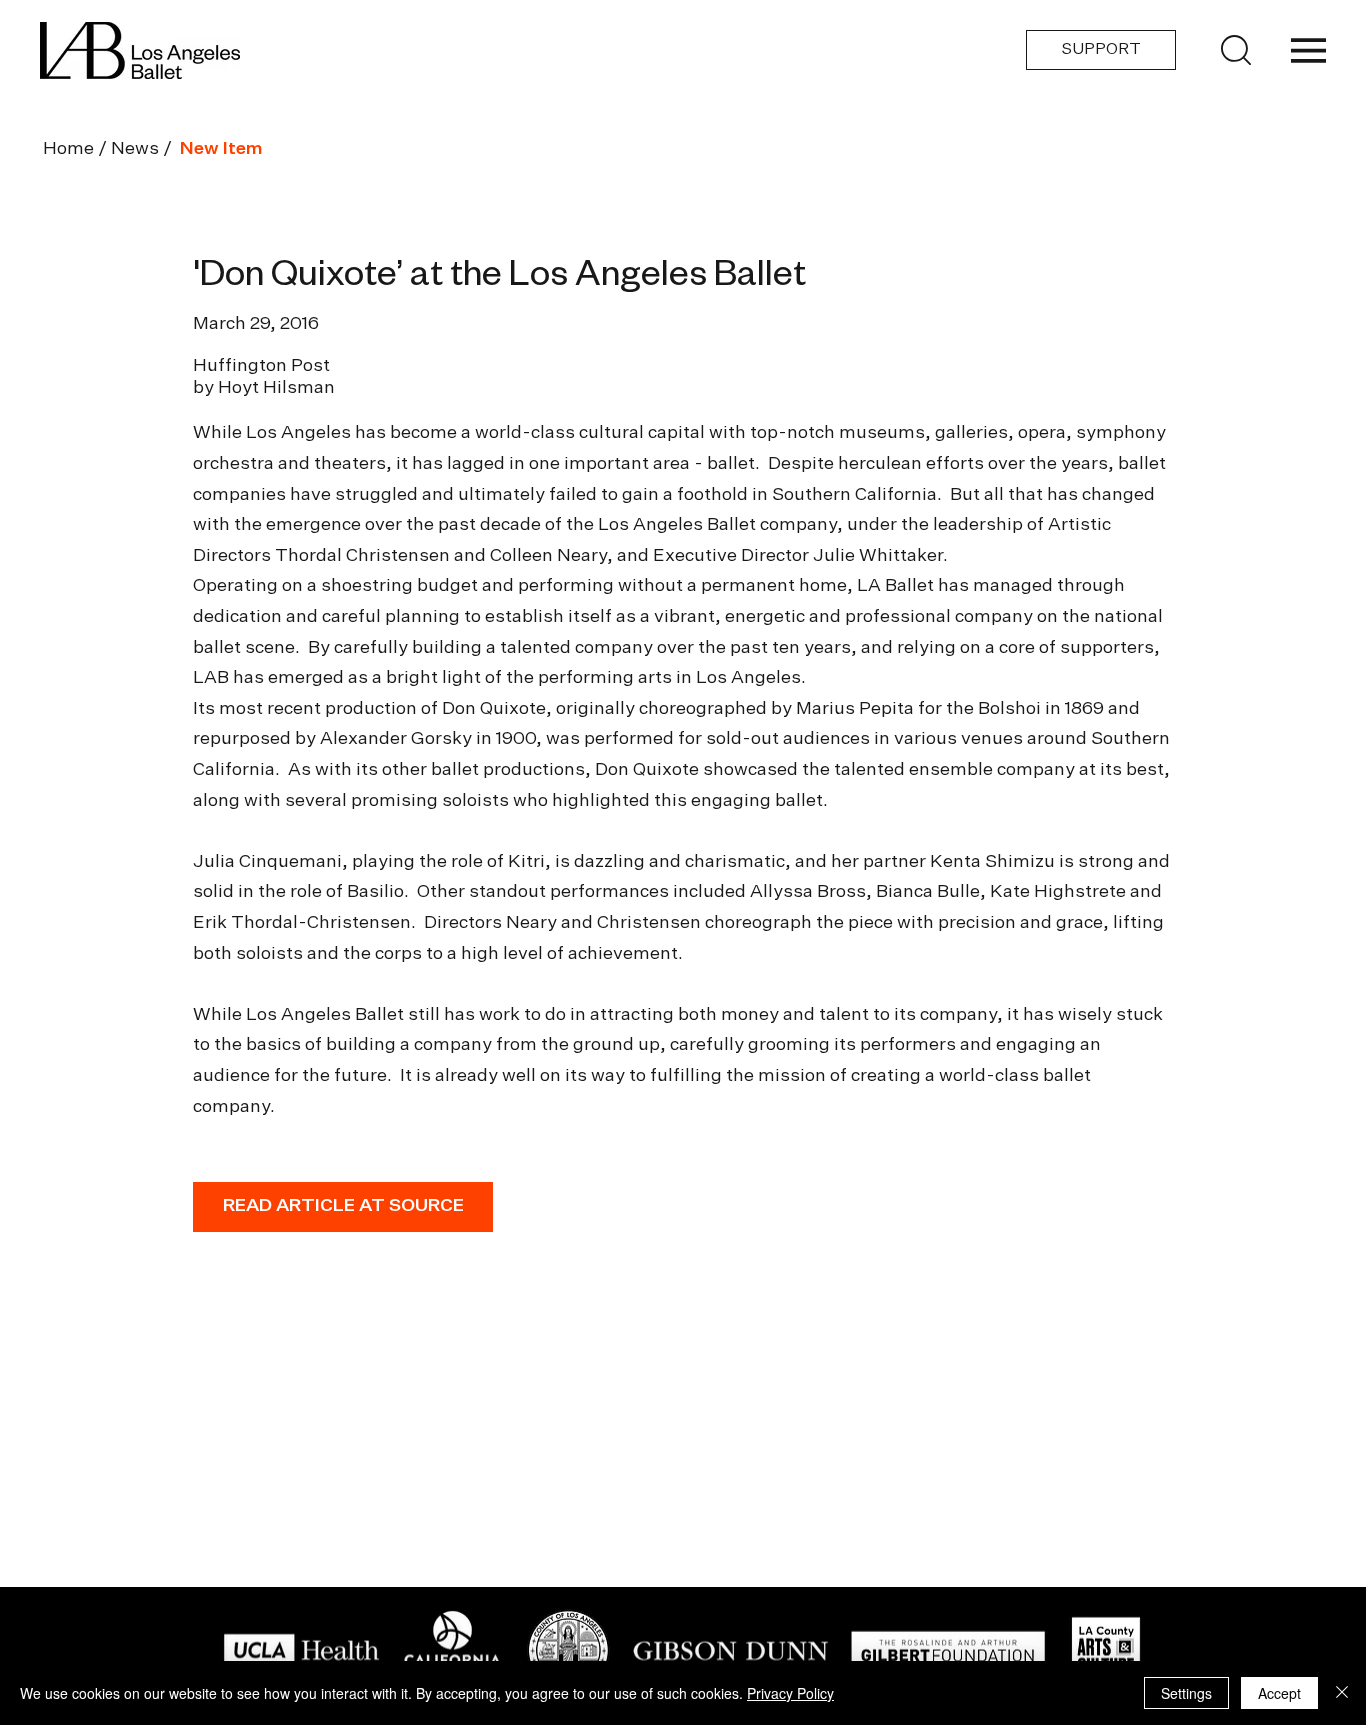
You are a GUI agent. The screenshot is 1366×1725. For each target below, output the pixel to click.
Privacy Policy (790, 1693)
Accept (1279, 1693)
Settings (1186, 1693)
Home (68, 149)
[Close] (1342, 1693)
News (135, 149)
